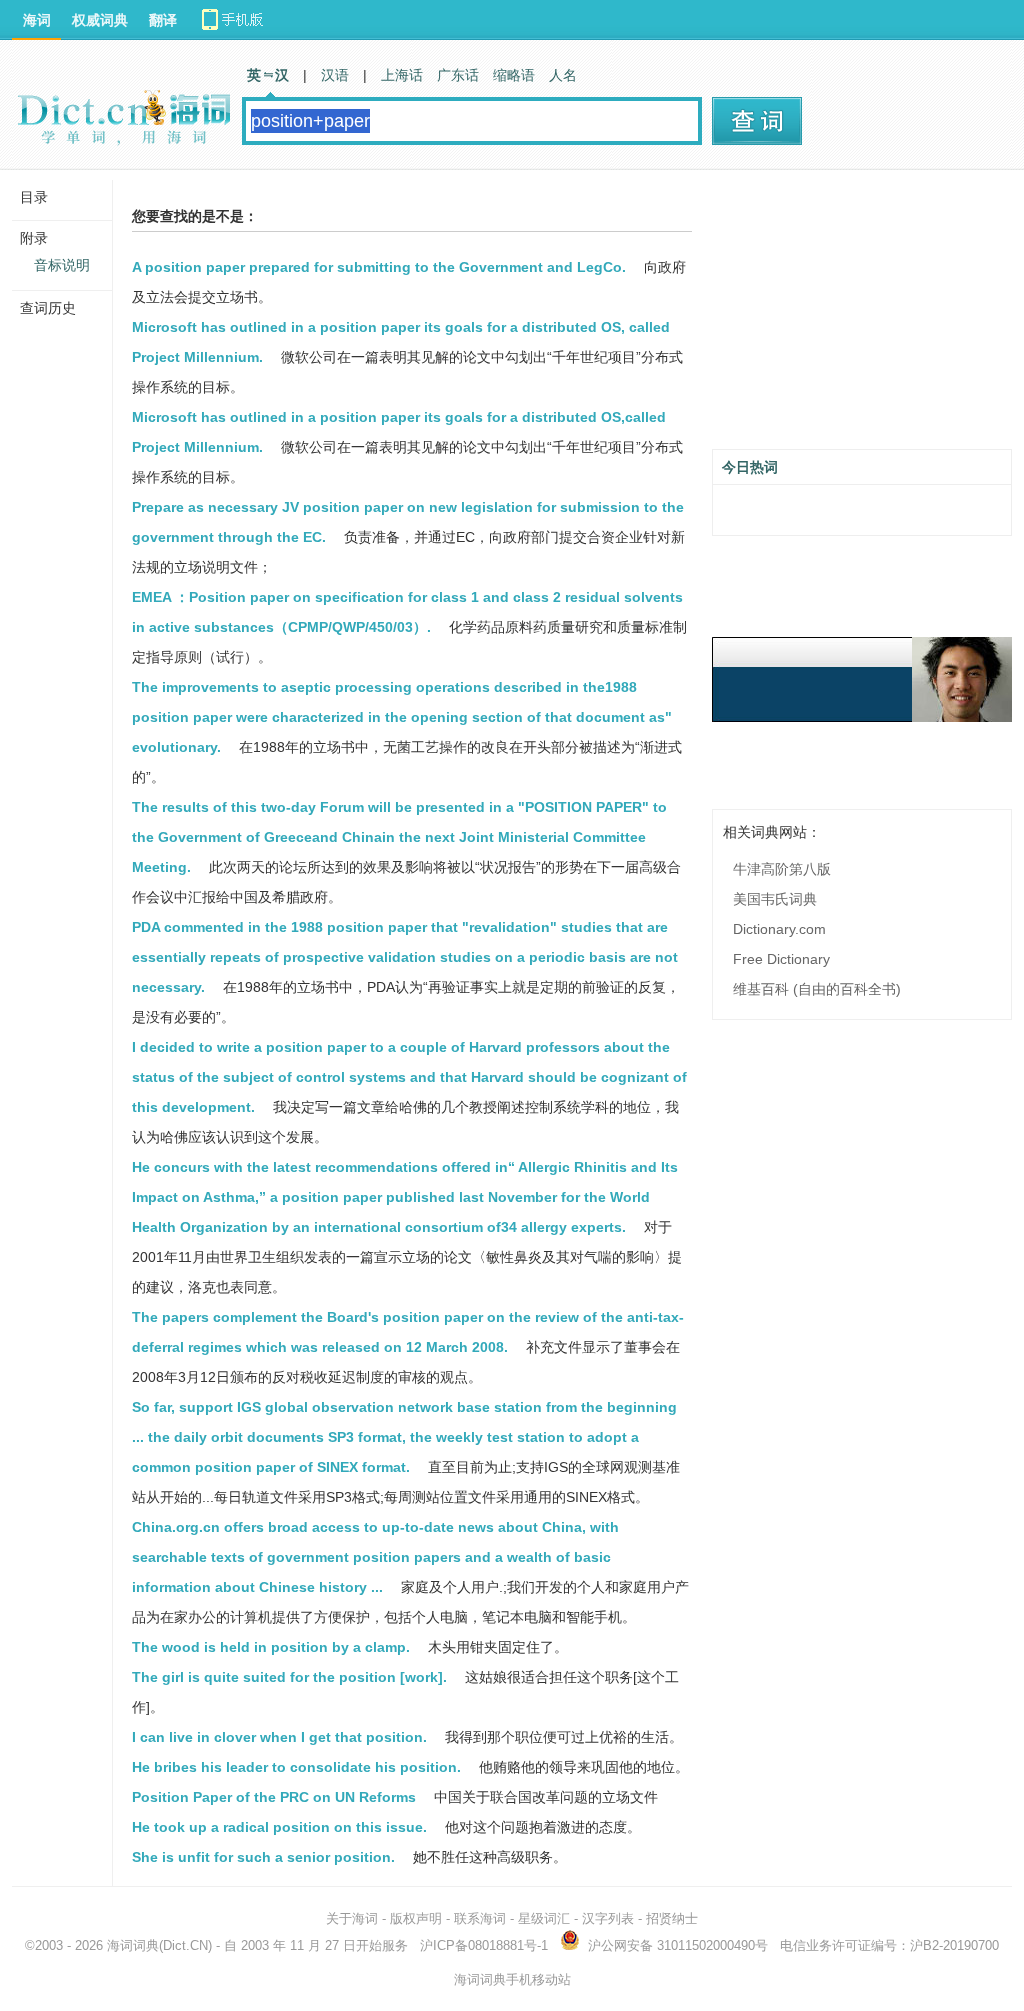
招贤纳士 (672, 1918)
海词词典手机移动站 (512, 1979)
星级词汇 (544, 1918)
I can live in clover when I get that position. (279, 1737)
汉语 (335, 75)
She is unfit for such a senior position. (263, 1857)
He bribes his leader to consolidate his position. (296, 1767)
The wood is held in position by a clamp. (271, 1647)
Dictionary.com (779, 929)
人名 (563, 75)
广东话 (458, 75)
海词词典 (133, 1945)
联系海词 (480, 1918)
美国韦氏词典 (775, 899)
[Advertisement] (862, 317)
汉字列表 (608, 1918)
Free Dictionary (781, 959)
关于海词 (352, 1918)
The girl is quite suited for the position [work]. (289, 1677)
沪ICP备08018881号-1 (484, 1945)
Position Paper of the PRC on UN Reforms (274, 1797)
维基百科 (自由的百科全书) (817, 989)
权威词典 (100, 20)
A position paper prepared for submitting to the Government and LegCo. (379, 267)
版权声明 (416, 1918)
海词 (37, 20)
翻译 (163, 20)
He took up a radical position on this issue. (279, 1827)
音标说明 (62, 265)
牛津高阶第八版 (782, 869)
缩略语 (514, 75)
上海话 (402, 75)
